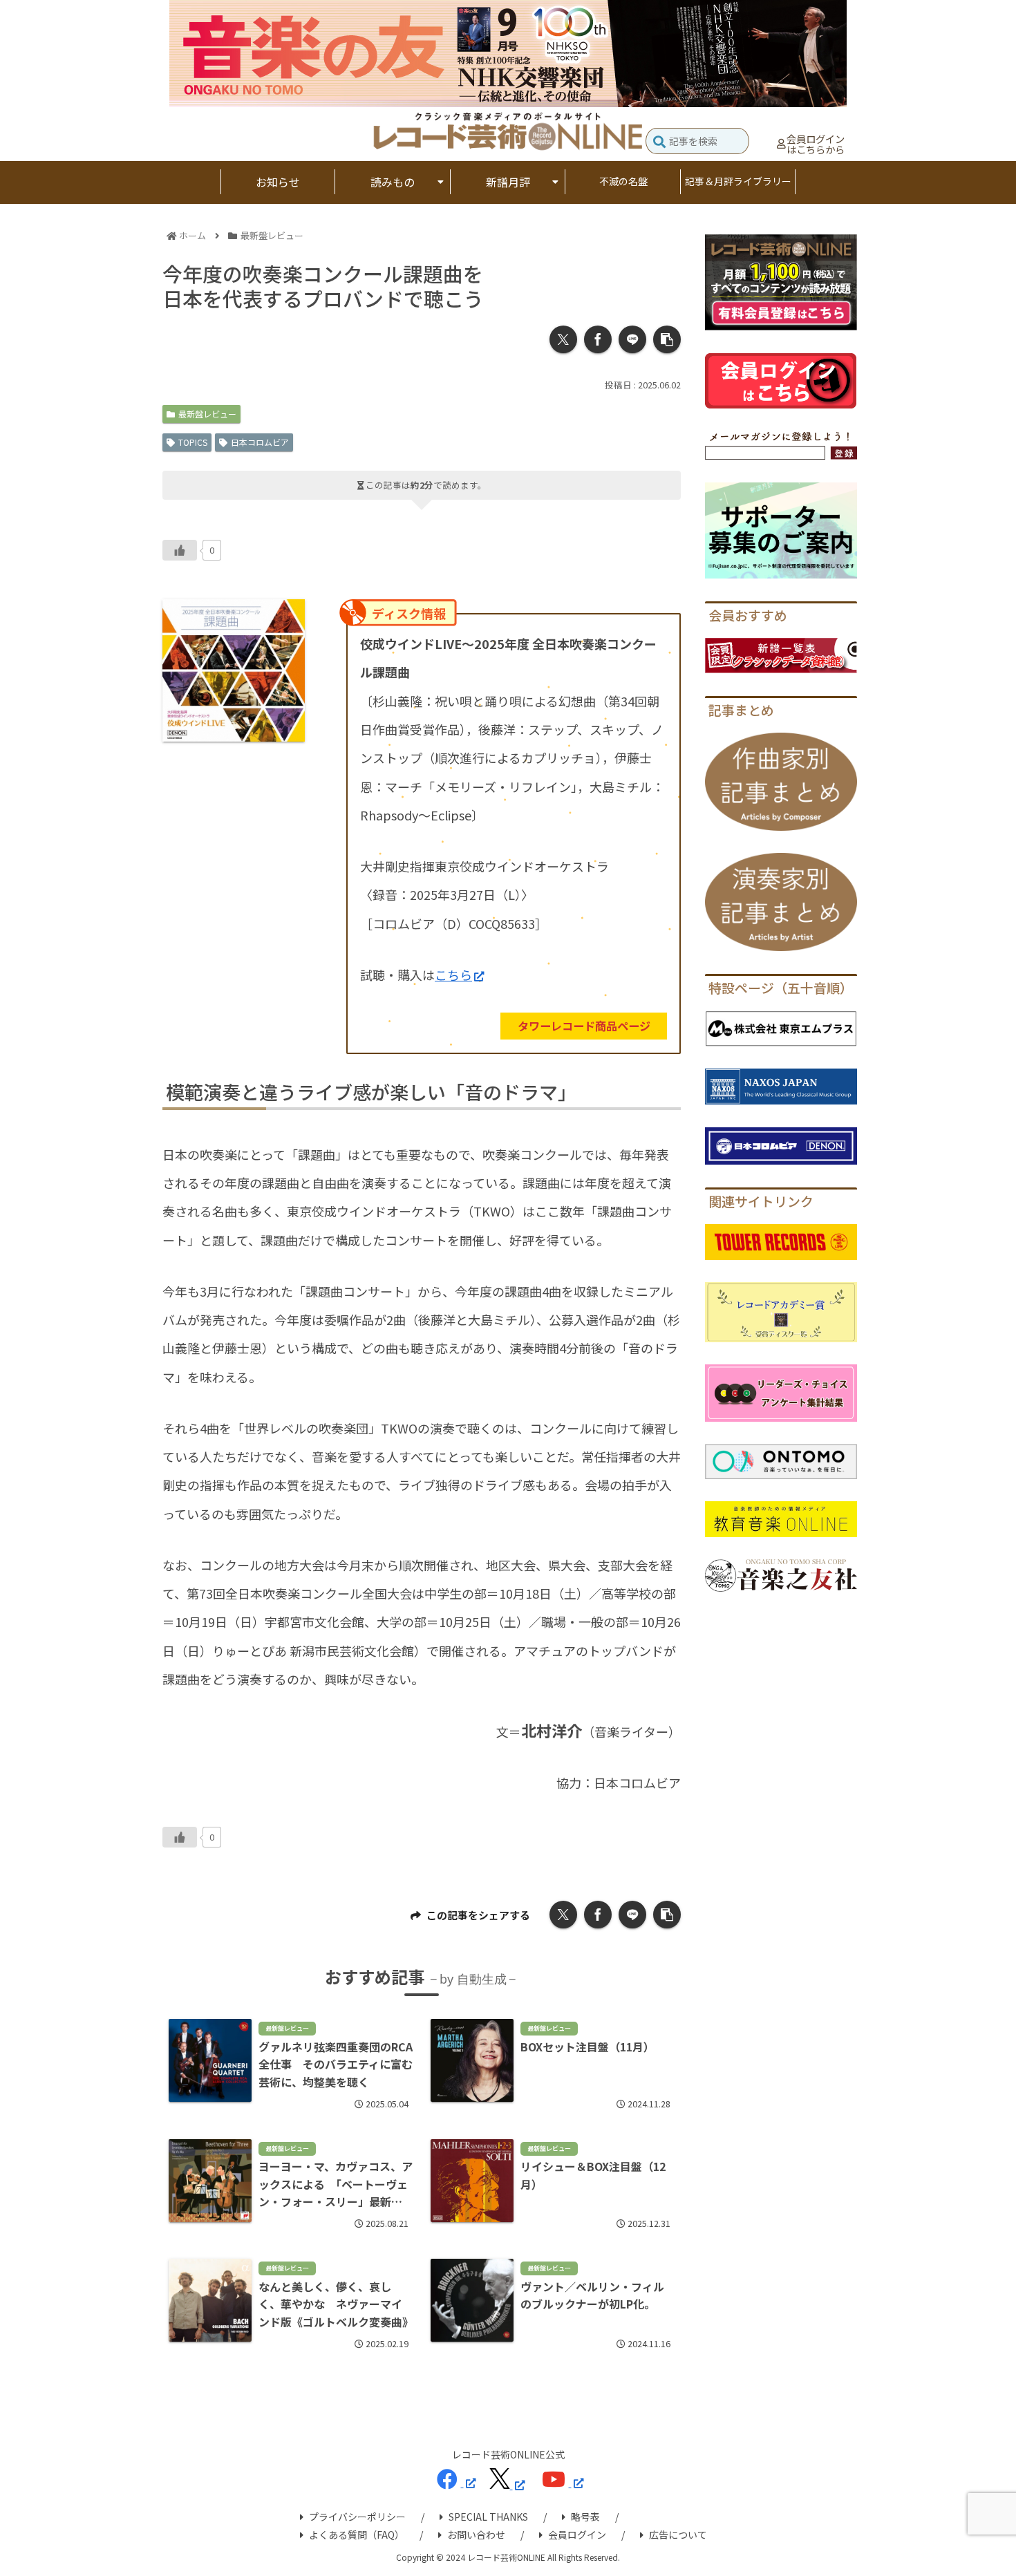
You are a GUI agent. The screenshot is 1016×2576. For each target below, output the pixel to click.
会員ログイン (577, 2535)
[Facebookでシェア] (598, 339)
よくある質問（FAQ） (357, 2535)
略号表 (585, 2517)
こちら (453, 975)
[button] (659, 143)
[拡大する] (287, 617)
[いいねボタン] (180, 550)
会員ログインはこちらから (816, 144)
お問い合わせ (476, 2535)
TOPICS (193, 442)
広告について (678, 2535)
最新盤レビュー (207, 414)
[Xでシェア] (563, 339)
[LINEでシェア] (632, 339)
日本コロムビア (260, 442)
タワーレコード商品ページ (584, 1026)
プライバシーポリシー (357, 2517)
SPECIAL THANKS (488, 2517)
